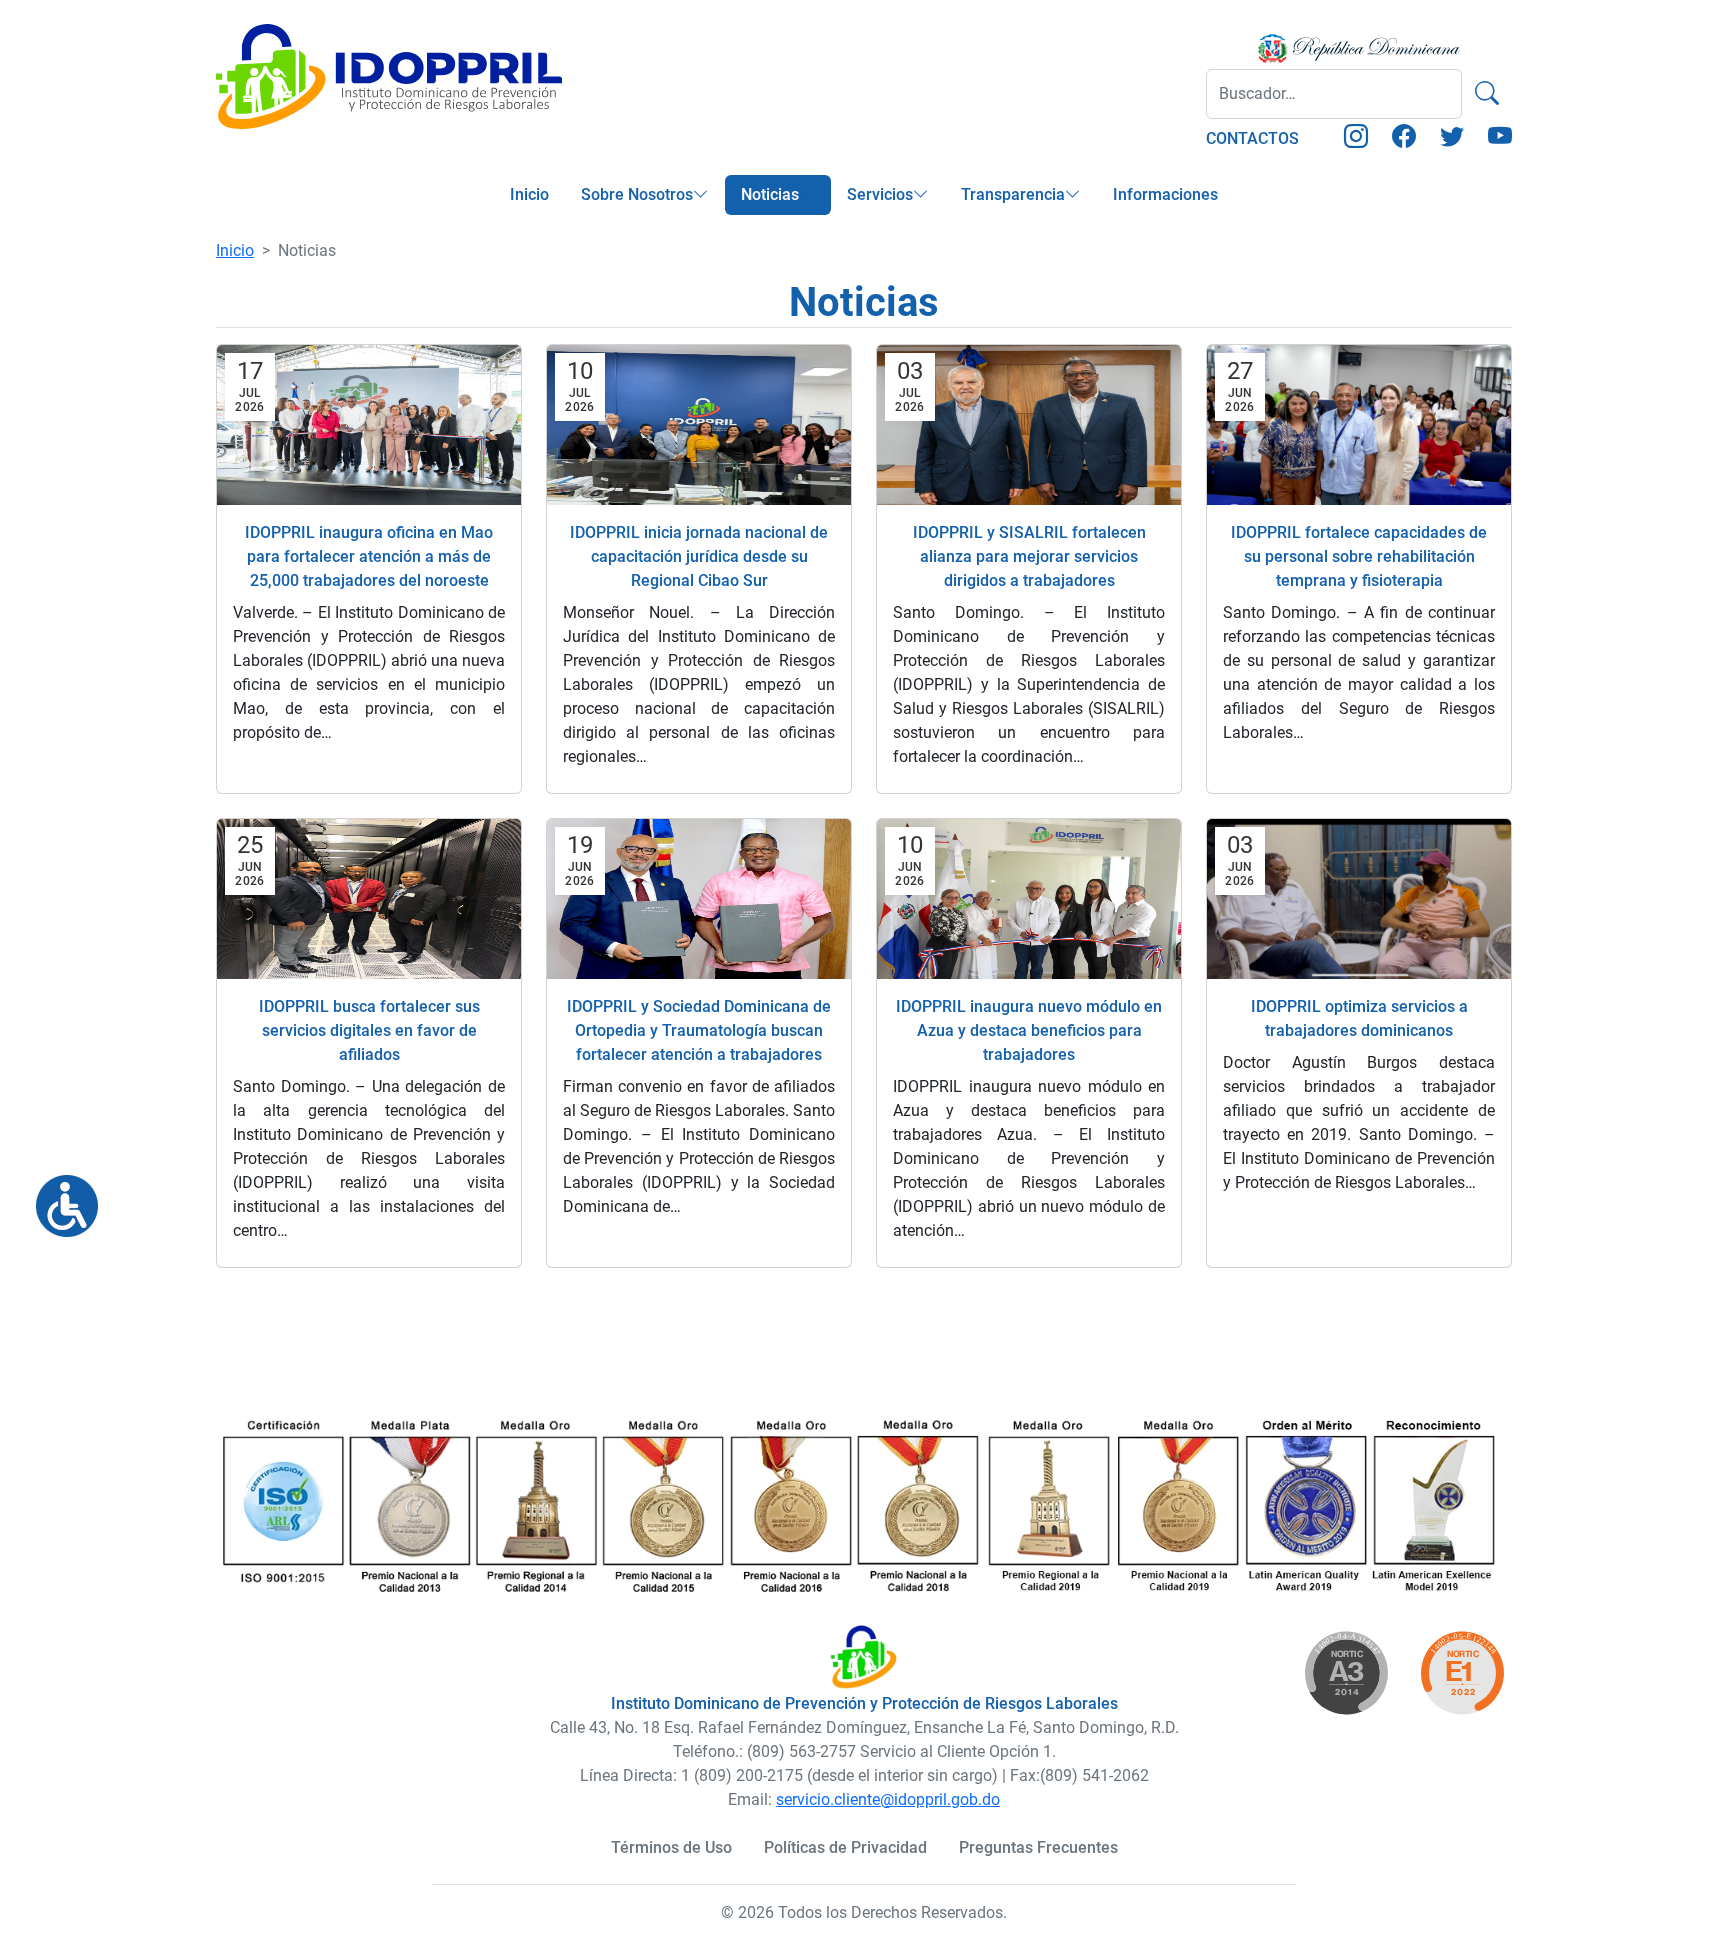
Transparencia (1013, 194)
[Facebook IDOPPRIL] (1404, 139)
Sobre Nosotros (637, 194)
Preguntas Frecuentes (1038, 1847)
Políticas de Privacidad (845, 1847)
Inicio (529, 194)
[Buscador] (1487, 94)
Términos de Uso (671, 1847)
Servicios (880, 194)
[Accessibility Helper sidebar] (59, 1198)
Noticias (770, 194)
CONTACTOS (1252, 138)
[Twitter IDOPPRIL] (1452, 139)
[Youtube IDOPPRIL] (1500, 139)
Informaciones (1165, 194)
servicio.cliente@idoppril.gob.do (888, 1799)
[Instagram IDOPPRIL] (1356, 139)
